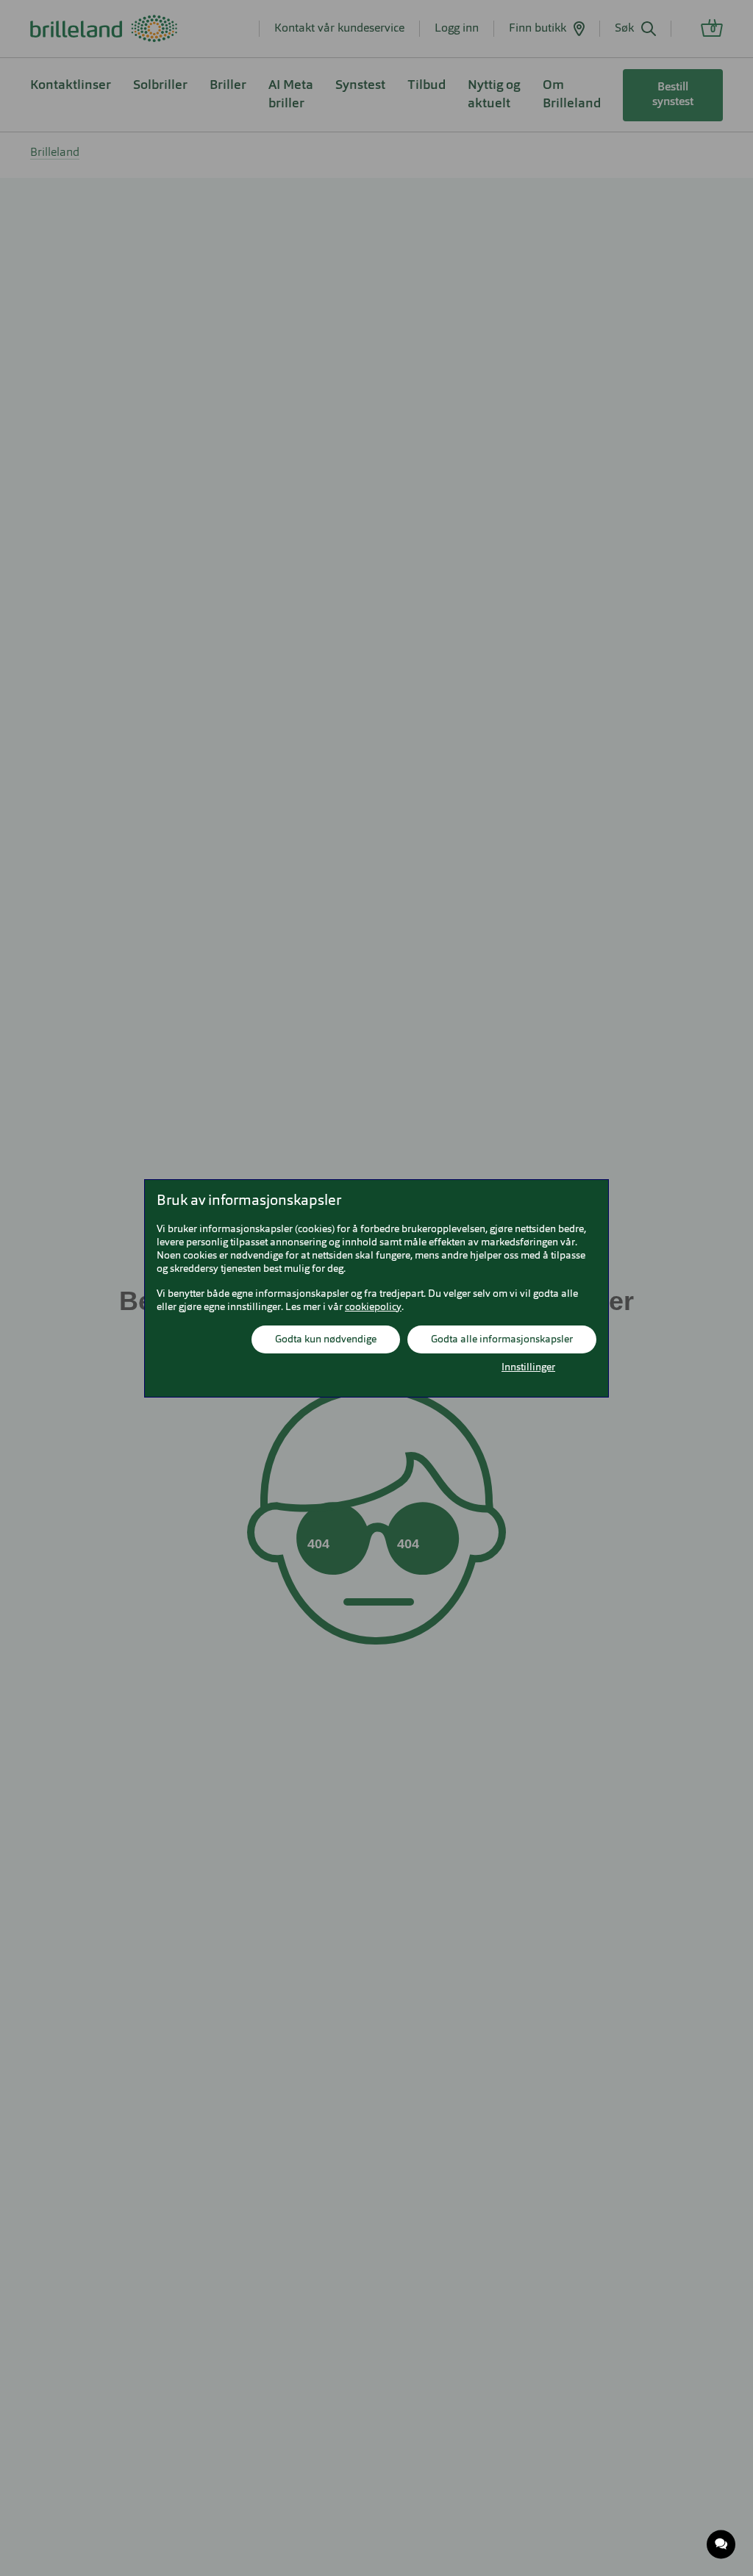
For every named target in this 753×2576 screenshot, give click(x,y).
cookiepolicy (373, 1307)
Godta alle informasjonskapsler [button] (502, 1339)
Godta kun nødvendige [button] (326, 1339)
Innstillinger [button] (528, 1367)
